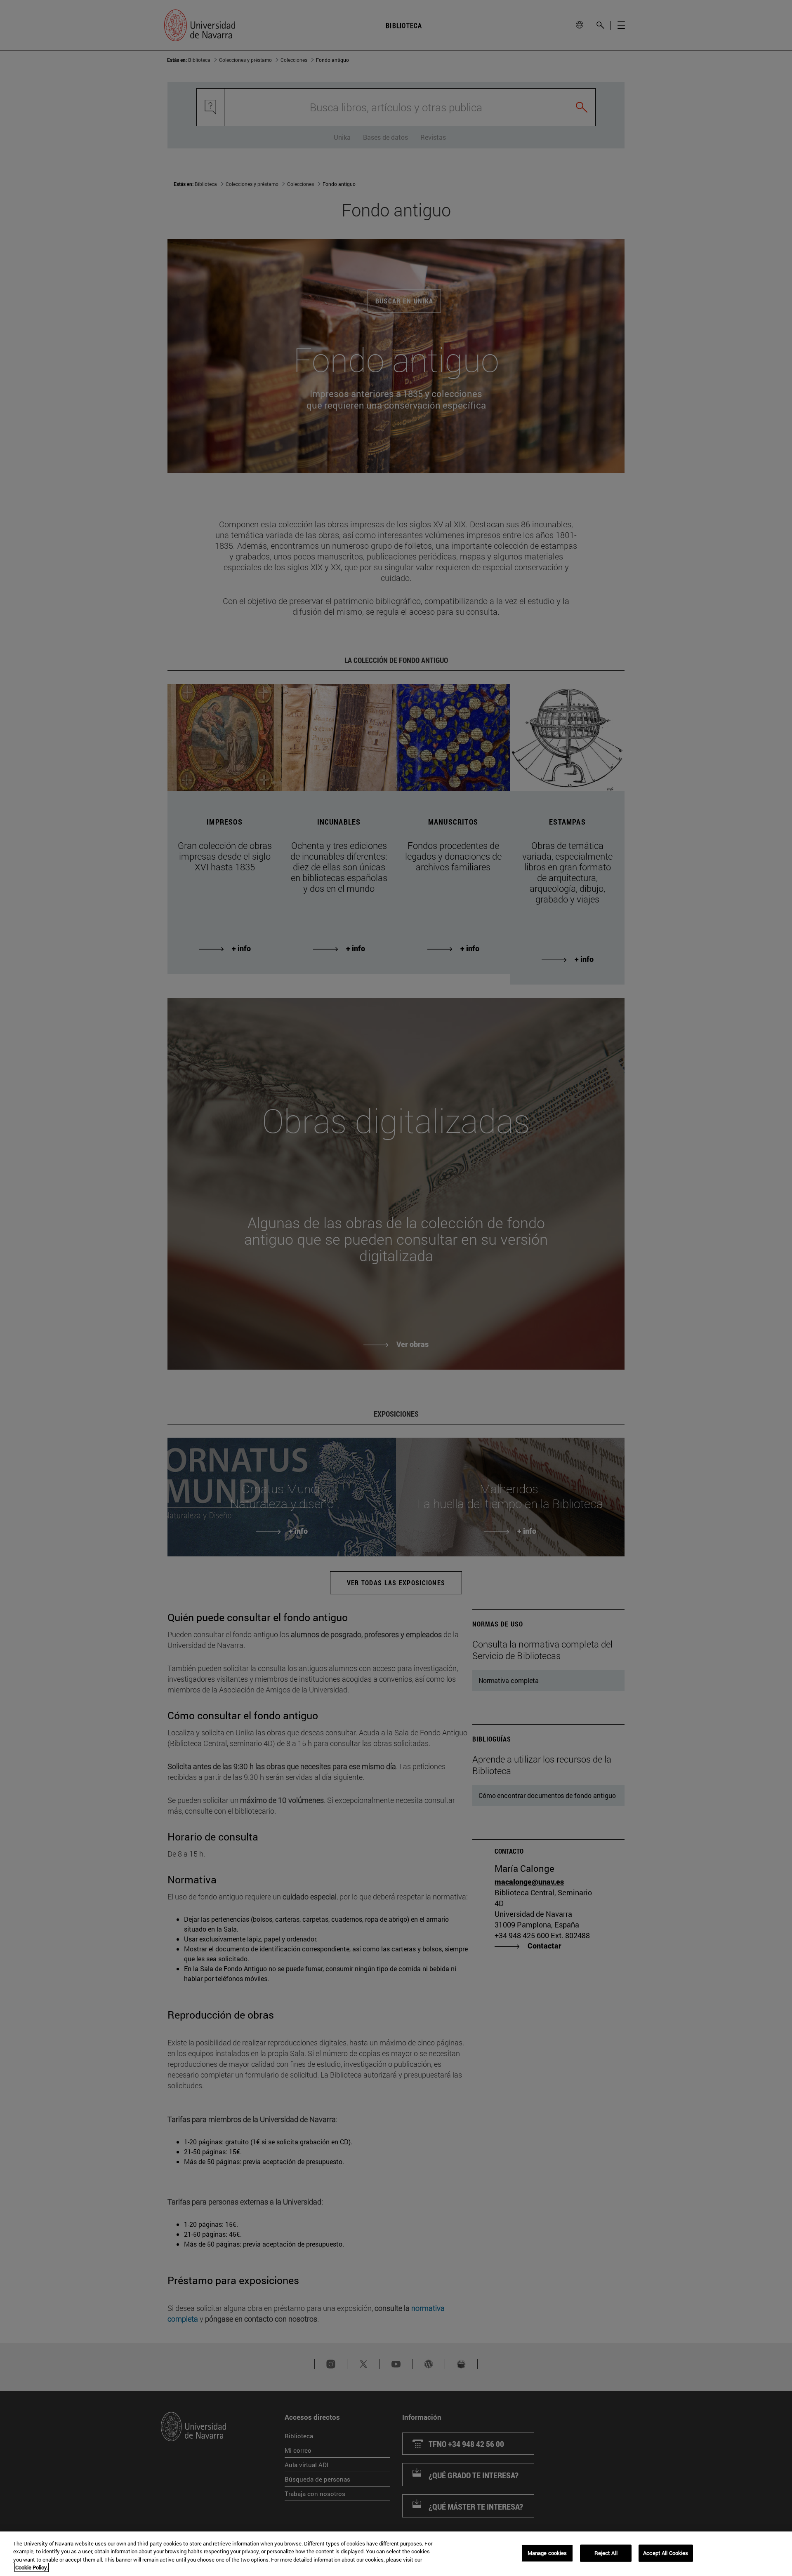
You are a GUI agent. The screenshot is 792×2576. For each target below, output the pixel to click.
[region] (396, 2554)
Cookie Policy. (32, 2567)
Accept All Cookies (666, 2553)
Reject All (606, 2553)
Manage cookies (547, 2553)
